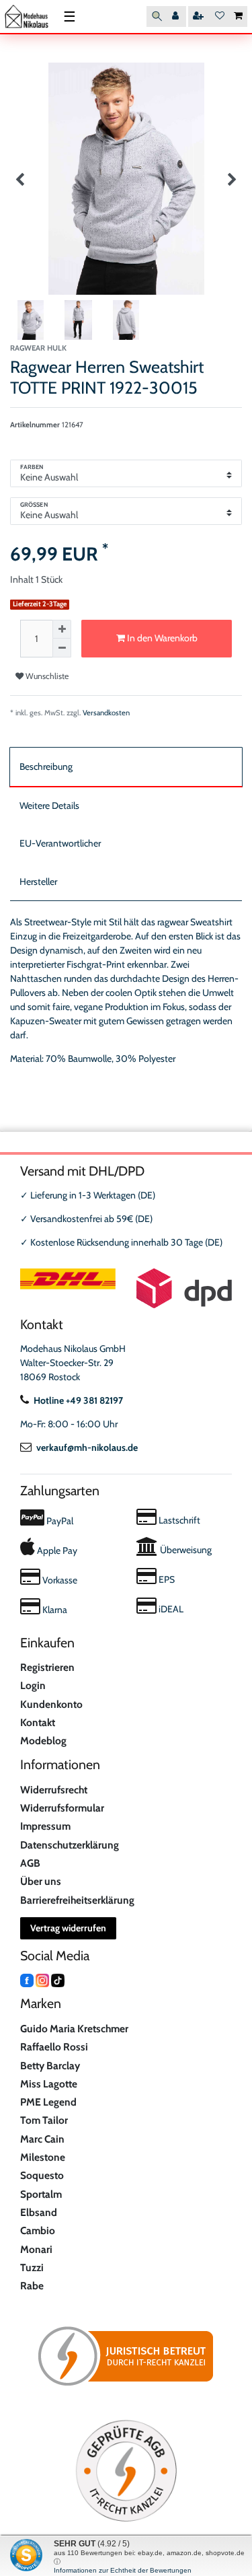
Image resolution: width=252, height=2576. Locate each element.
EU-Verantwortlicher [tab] (60, 843)
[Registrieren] (200, 16)
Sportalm (41, 2194)
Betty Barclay (50, 2066)
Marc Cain (42, 2139)
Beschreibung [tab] (46, 766)
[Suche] (157, 16)
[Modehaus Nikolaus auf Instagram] (42, 1980)
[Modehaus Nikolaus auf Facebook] (27, 1980)
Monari (36, 2249)
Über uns (41, 1881)
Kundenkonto (51, 1704)
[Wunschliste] (220, 16)
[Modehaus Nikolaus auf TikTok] (58, 1980)
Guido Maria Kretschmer (74, 2029)
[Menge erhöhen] (62, 629)
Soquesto (42, 2175)
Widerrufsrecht (54, 1790)
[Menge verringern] (62, 648)
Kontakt (38, 1722)
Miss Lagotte (49, 2084)
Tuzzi (32, 2267)
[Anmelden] (177, 16)
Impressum (45, 1826)
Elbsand (39, 2212)
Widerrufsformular (62, 1808)
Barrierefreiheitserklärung (77, 1900)
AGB (30, 1863)
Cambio (38, 2230)
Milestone (43, 2157)
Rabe (32, 2286)
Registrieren (47, 1667)
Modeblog (43, 1741)
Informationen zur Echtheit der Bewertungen (123, 2570)
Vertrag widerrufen (68, 1928)
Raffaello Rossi (54, 2047)
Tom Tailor (44, 2120)
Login (33, 1685)
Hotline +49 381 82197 (78, 1400)
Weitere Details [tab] (49, 806)
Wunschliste (46, 676)
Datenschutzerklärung (70, 1845)
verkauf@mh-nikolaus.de (87, 1447)
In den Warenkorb (161, 638)
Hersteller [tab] (38, 882)
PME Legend (48, 2102)
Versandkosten (106, 713)
